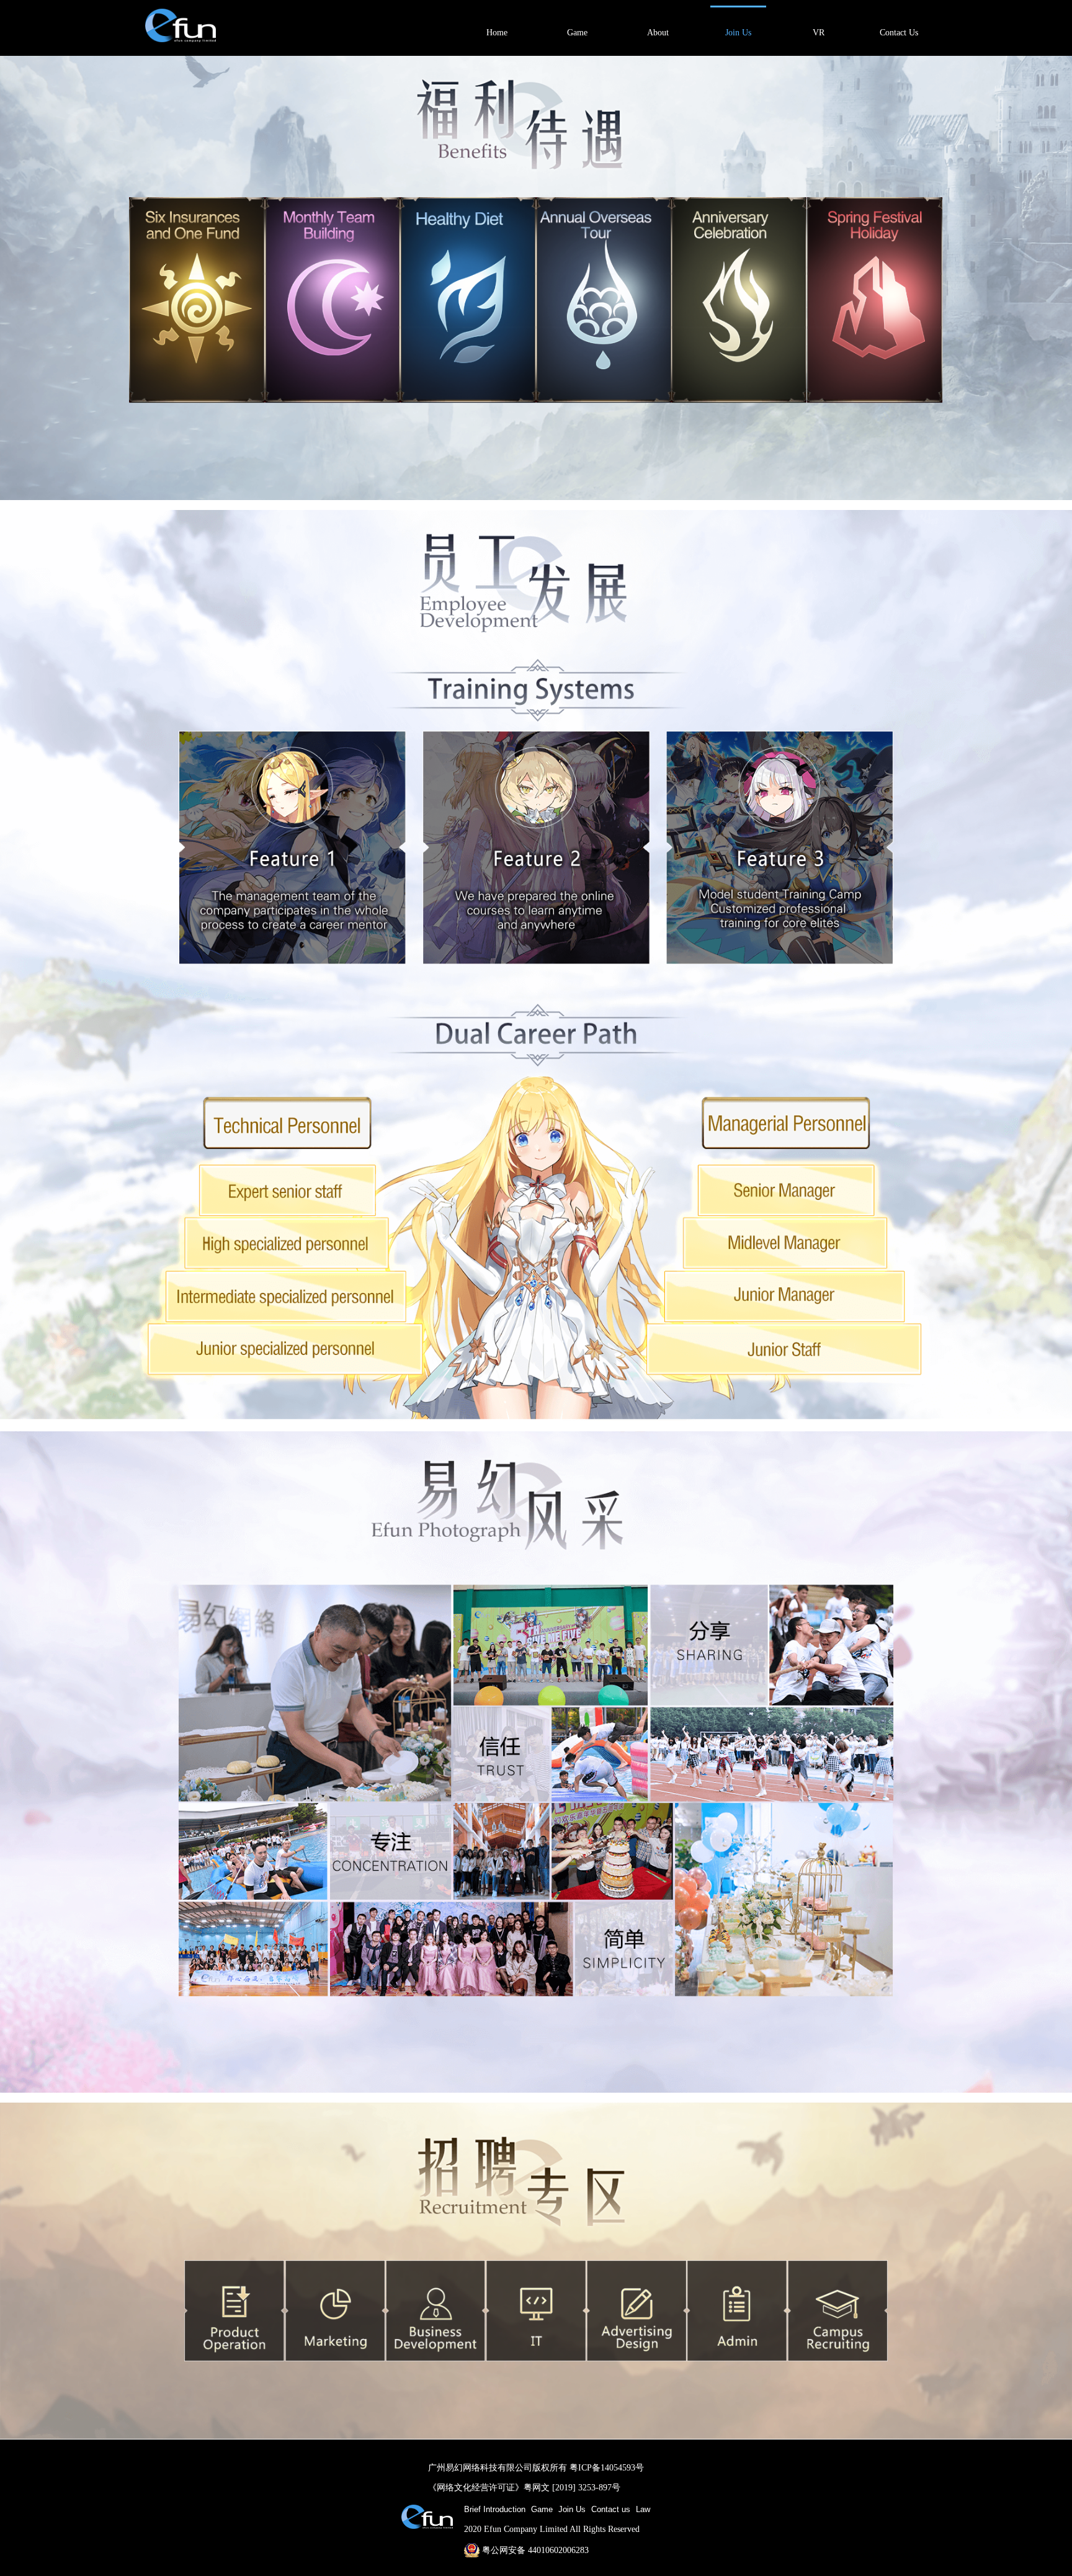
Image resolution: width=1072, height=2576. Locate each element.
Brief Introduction (495, 2509)
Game (542, 2509)
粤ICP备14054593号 (607, 2467)
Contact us (611, 2509)
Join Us (572, 2509)
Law (643, 2509)
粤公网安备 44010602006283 (535, 2550)
